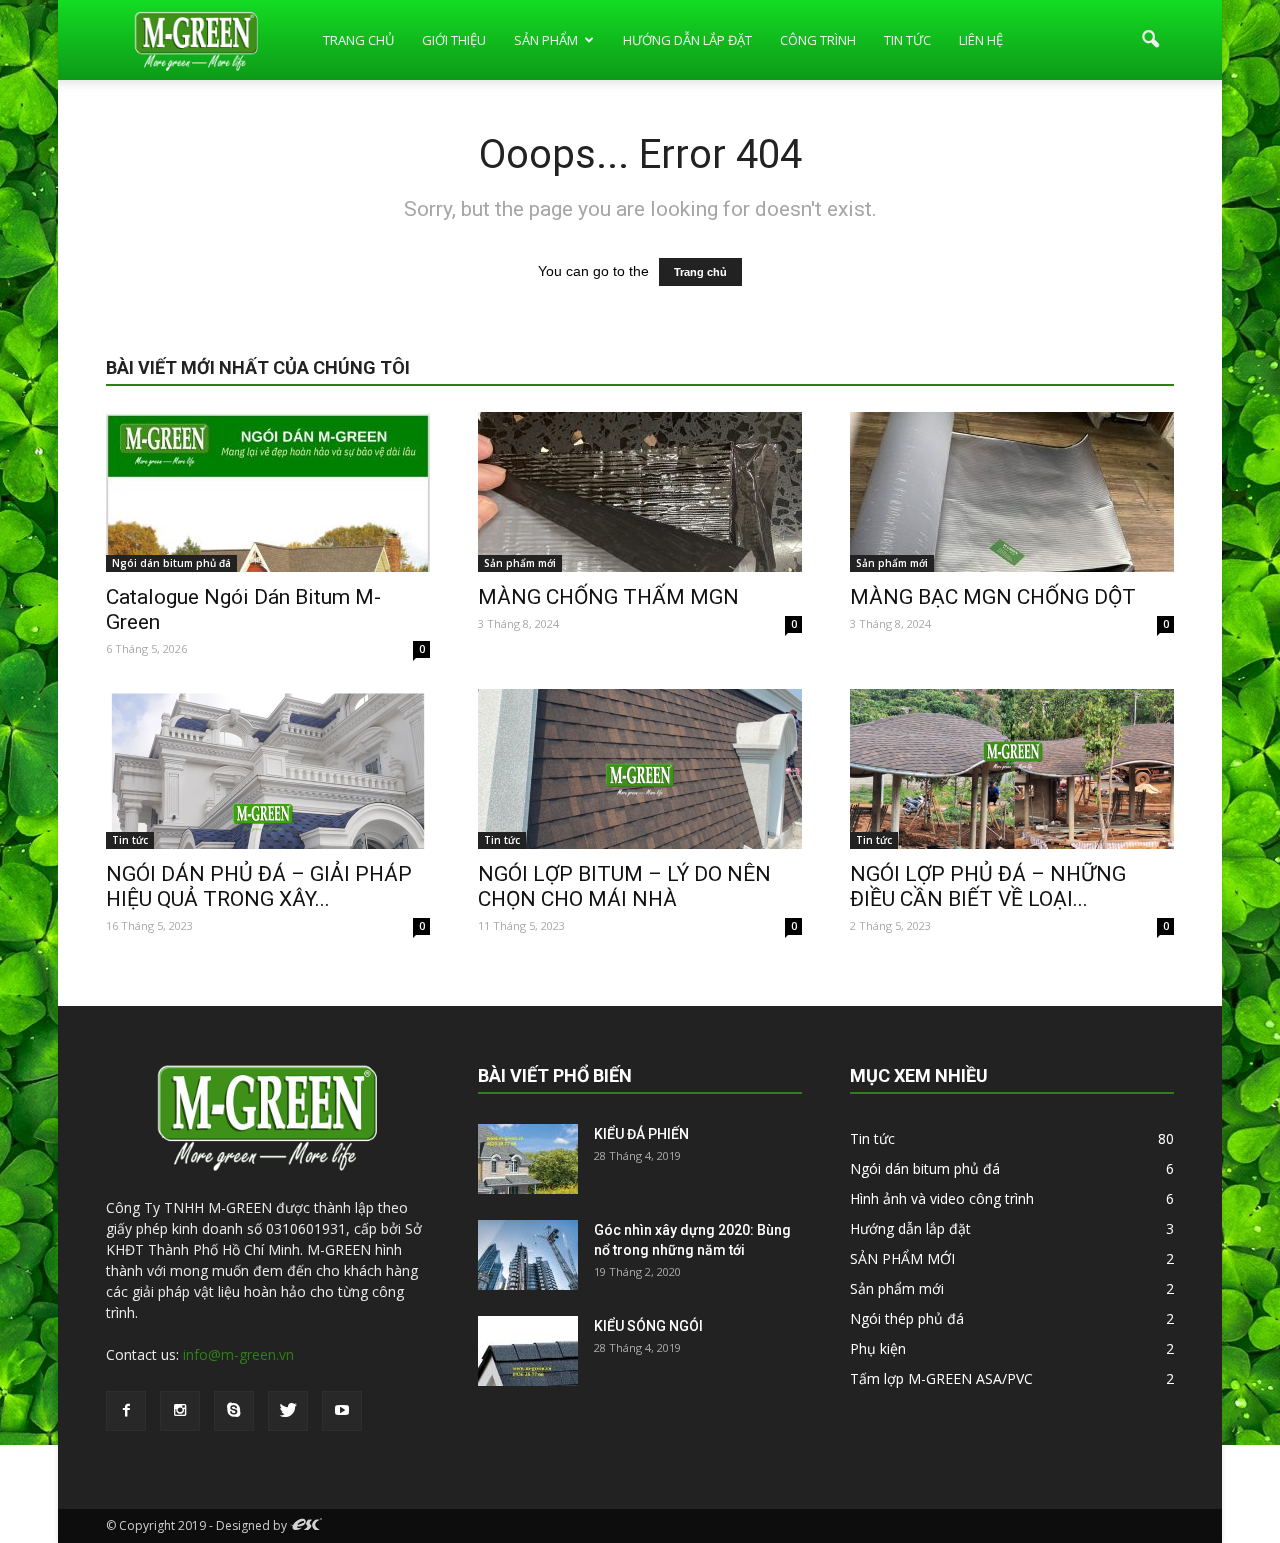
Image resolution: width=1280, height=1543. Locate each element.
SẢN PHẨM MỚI (902, 1258)
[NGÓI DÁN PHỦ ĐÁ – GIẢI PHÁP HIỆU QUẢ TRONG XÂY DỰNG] (268, 769)
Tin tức (130, 840)
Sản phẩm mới (520, 563)
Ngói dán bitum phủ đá (171, 563)
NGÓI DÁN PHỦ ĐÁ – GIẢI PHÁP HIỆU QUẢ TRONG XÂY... (259, 886)
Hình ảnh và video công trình (942, 1198)
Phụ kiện (878, 1348)
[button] (1150, 40)
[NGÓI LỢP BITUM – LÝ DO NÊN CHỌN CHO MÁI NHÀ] (640, 769)
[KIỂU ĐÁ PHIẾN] (528, 1159)
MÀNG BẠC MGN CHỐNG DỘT (993, 597)
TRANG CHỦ (358, 40)
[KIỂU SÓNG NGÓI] (528, 1351)
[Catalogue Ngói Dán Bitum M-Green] (268, 492)
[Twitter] (288, 1411)
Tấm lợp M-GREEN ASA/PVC (941, 1378)
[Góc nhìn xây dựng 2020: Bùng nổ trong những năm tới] (528, 1255)
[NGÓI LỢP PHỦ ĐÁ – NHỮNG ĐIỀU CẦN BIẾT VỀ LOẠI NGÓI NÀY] (1012, 769)
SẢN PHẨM (546, 40)
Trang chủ (700, 272)
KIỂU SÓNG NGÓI (648, 1326)
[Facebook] (126, 1411)
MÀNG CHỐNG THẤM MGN (608, 597)
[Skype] (234, 1411)
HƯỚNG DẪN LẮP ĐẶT (687, 40)
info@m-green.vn (238, 1354)
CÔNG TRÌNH (818, 40)
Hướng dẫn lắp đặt (910, 1228)
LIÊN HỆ (981, 40)
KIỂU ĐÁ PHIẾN (641, 1134)
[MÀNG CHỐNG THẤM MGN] (640, 492)
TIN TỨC (907, 40)
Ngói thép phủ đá (907, 1318)
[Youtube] (342, 1411)
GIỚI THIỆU (454, 40)
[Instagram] (180, 1411)
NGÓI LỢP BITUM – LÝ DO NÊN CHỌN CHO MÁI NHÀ (624, 886)
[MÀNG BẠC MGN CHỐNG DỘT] (1012, 492)
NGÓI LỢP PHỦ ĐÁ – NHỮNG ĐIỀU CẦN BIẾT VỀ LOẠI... (988, 886)
